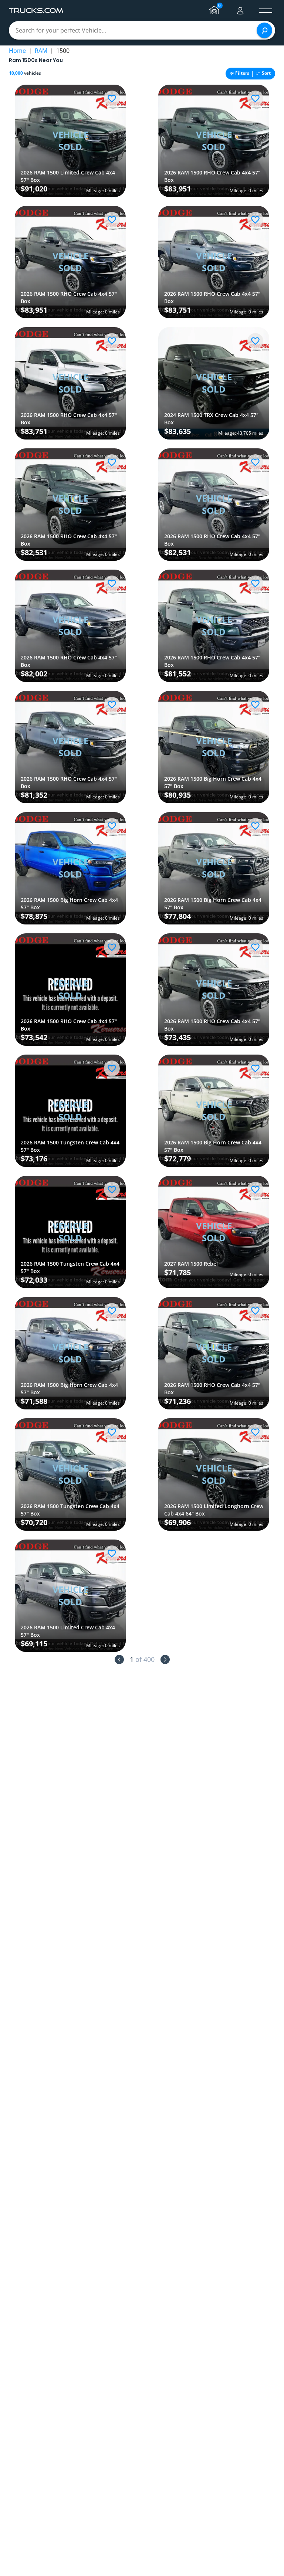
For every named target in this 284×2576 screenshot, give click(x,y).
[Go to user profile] (240, 11)
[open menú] (266, 11)
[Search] (264, 30)
